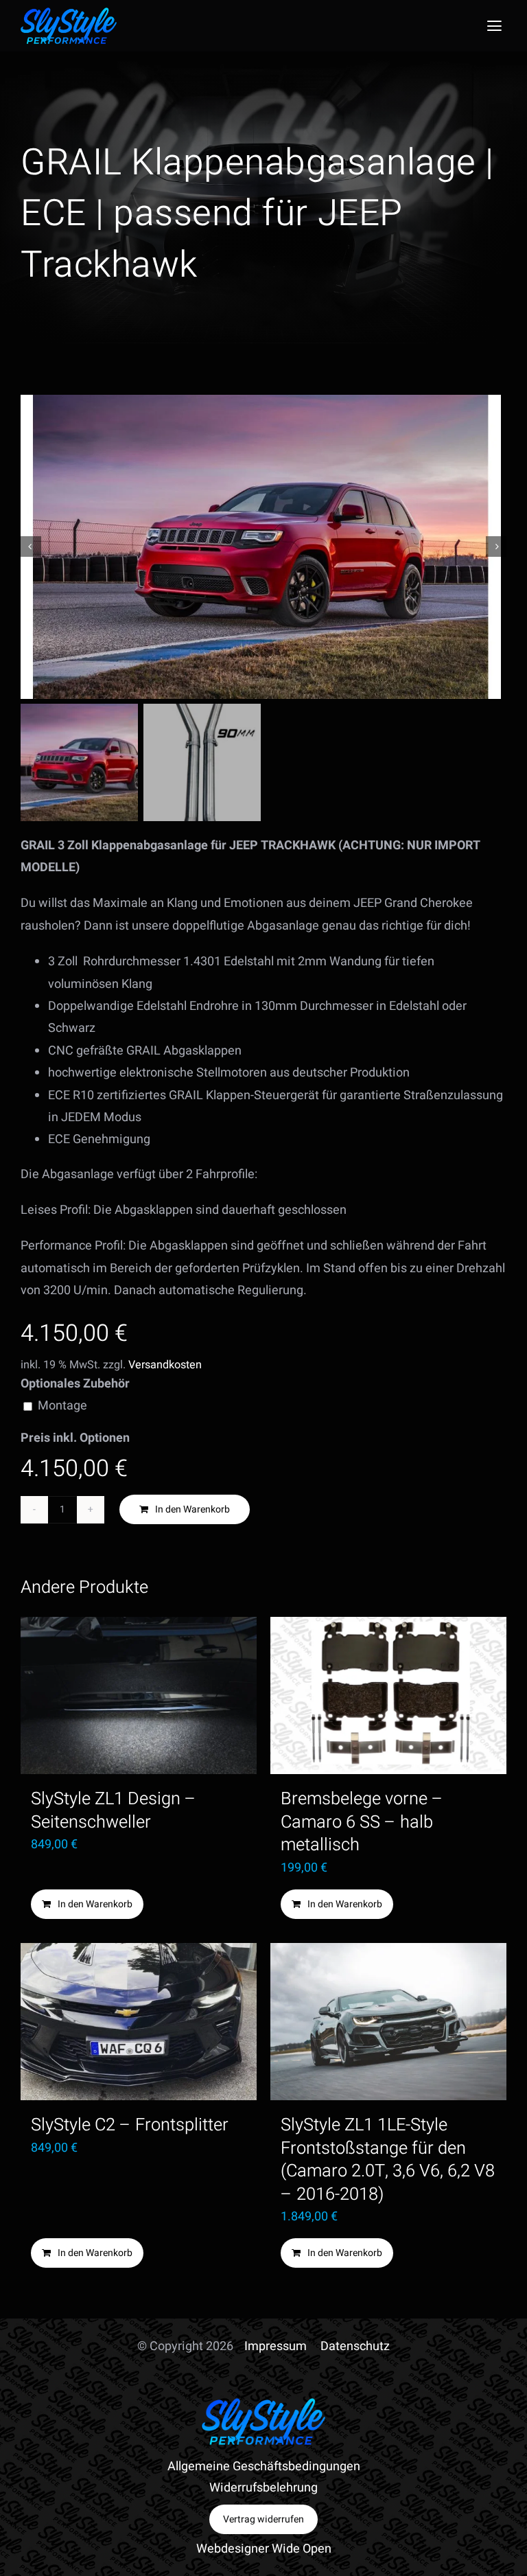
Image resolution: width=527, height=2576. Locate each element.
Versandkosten (165, 1365)
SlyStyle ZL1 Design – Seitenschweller (114, 1810)
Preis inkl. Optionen (75, 1438)
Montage (62, 1406)
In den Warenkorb (192, 1509)
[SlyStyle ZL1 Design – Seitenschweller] (139, 1696)
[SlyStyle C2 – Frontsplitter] (139, 2022)
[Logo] (69, 13)
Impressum (276, 2346)
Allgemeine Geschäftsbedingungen (264, 2466)
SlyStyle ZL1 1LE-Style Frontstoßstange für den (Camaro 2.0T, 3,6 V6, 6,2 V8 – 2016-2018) (388, 2159)
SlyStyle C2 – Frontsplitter (130, 2125)
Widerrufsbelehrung (263, 2488)
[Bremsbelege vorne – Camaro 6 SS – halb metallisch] (388, 1696)
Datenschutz (355, 2346)
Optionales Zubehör (75, 1384)
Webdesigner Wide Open (264, 2549)
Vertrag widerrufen (263, 2519)
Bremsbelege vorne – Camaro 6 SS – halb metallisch (362, 1822)
